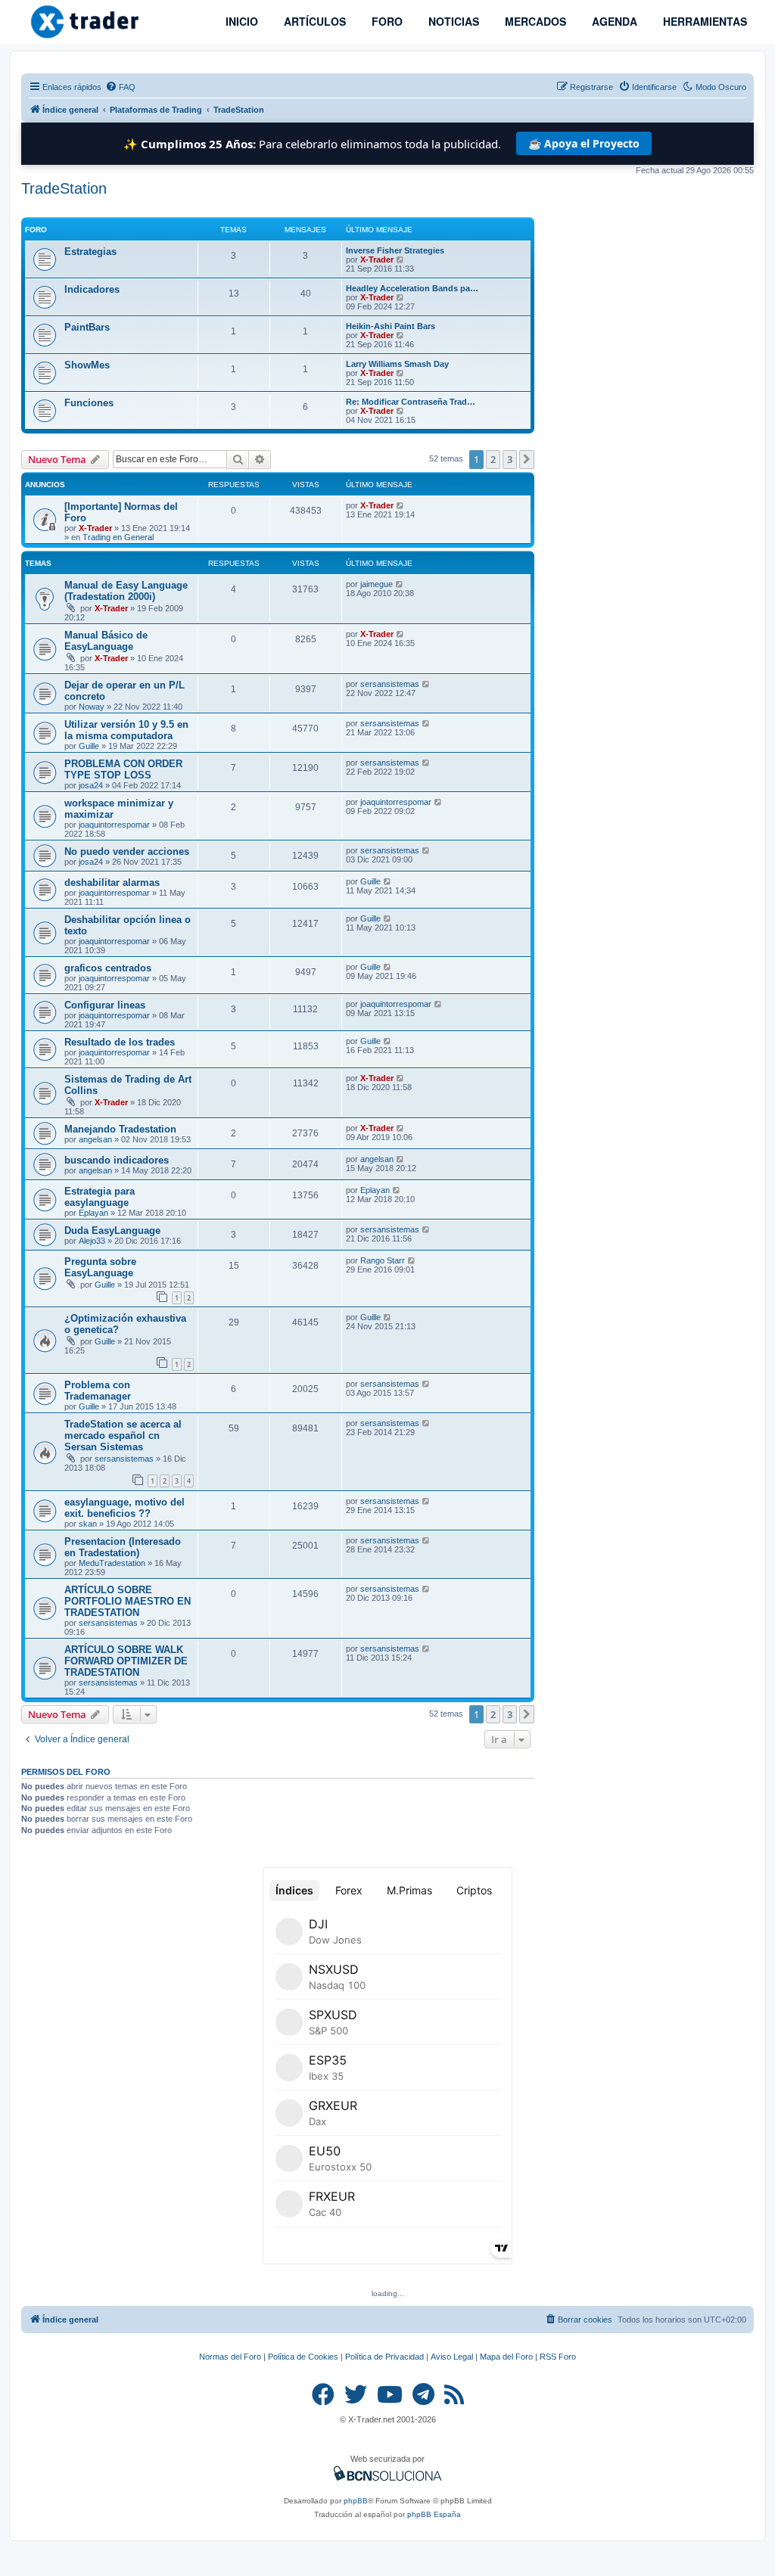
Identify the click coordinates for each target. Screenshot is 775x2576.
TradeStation (64, 188)
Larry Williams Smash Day (397, 364)
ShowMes (87, 365)
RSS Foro (558, 2357)
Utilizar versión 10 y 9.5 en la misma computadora (126, 730)
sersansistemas (390, 684)
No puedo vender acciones (127, 851)
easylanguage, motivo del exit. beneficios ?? (124, 1508)
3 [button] (510, 459)
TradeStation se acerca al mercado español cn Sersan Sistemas (123, 1436)
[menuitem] (120, 87)
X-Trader (377, 259)
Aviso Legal (452, 2357)
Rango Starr (383, 1260)
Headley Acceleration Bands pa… (412, 288)
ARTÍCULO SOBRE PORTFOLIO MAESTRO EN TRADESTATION (128, 1601)
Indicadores (92, 289)
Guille (89, 746)
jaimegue (377, 584)
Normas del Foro (230, 2357)
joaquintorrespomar (114, 825)
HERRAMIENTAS (703, 21)
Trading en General (118, 537)
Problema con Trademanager (98, 1391)
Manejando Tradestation (120, 1129)
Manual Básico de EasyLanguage (106, 641)
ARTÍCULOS (313, 21)
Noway (92, 707)
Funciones (89, 403)
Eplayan (93, 1213)
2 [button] (493, 459)
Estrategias (90, 252)
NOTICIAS (452, 21)
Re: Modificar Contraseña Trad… (411, 402)
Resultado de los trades (120, 1042)
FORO (386, 21)
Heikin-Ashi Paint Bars (391, 326)
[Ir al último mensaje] (401, 505)
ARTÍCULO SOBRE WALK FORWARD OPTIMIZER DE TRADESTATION (126, 1661)
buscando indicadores (117, 1160)
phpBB (356, 2501)
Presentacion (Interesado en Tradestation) (123, 1547)
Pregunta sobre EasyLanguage (100, 1267)
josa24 (91, 785)
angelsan (95, 1139)
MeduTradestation (112, 1563)
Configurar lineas (105, 1005)
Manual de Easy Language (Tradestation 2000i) (126, 591)
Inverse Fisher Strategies (395, 250)
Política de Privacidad (384, 2357)
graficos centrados (108, 968)
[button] (527, 459)
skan (88, 1524)
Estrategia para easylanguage (100, 1197)
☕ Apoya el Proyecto (584, 143)
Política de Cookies (303, 2357)
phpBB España (434, 2514)
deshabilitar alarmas (112, 882)
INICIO (240, 21)
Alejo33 (92, 1241)
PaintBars (87, 327)
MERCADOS (534, 21)
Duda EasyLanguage (112, 1231)
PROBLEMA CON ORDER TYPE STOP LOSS (123, 769)
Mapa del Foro (506, 2357)
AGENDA (613, 21)
